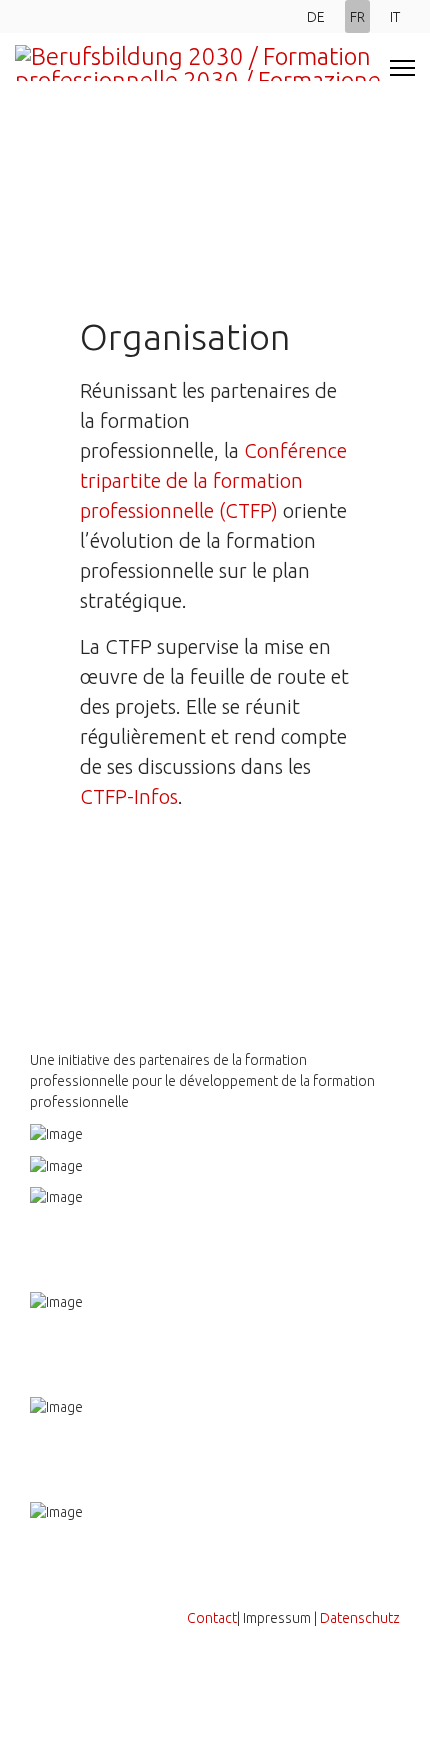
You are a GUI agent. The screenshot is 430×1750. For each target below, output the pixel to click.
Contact (212, 1618)
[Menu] (402, 68)
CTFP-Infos (129, 796)
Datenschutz (360, 1618)
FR (357, 17)
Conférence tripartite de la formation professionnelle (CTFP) (213, 480)
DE (316, 17)
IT (395, 17)
